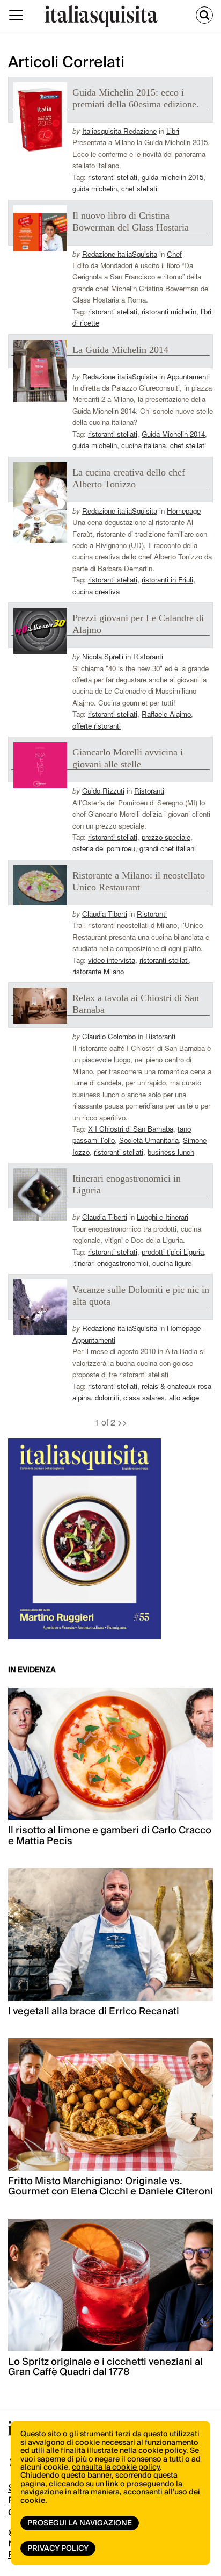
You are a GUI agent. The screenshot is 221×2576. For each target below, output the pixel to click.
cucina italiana (143, 445)
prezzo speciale (166, 837)
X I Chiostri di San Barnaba (131, 1129)
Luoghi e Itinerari (163, 1217)
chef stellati (139, 188)
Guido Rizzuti (103, 791)
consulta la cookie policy (116, 2467)
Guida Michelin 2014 (173, 434)
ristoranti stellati (113, 177)
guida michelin (95, 188)
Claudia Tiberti (105, 914)
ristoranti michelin (169, 311)
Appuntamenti (188, 376)
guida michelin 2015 (172, 177)
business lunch (171, 1152)
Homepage (184, 511)
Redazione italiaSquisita (120, 254)
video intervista (112, 960)
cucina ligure (172, 1263)
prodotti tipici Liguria (173, 1252)
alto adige (184, 1397)
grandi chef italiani (168, 848)
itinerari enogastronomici (110, 1263)
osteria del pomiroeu (104, 848)
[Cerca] (204, 15)
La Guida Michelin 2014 (120, 350)
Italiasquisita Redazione (119, 131)
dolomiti (107, 1397)
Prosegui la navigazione (80, 2523)
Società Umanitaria (149, 1140)
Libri (173, 131)
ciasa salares (144, 1397)
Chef (174, 254)
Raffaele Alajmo (166, 714)
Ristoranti (148, 656)
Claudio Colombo (109, 1036)
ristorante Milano (98, 971)
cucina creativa (96, 591)
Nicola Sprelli (103, 656)
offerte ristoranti (97, 726)
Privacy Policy (58, 2549)
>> (122, 1422)
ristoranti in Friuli (167, 580)
